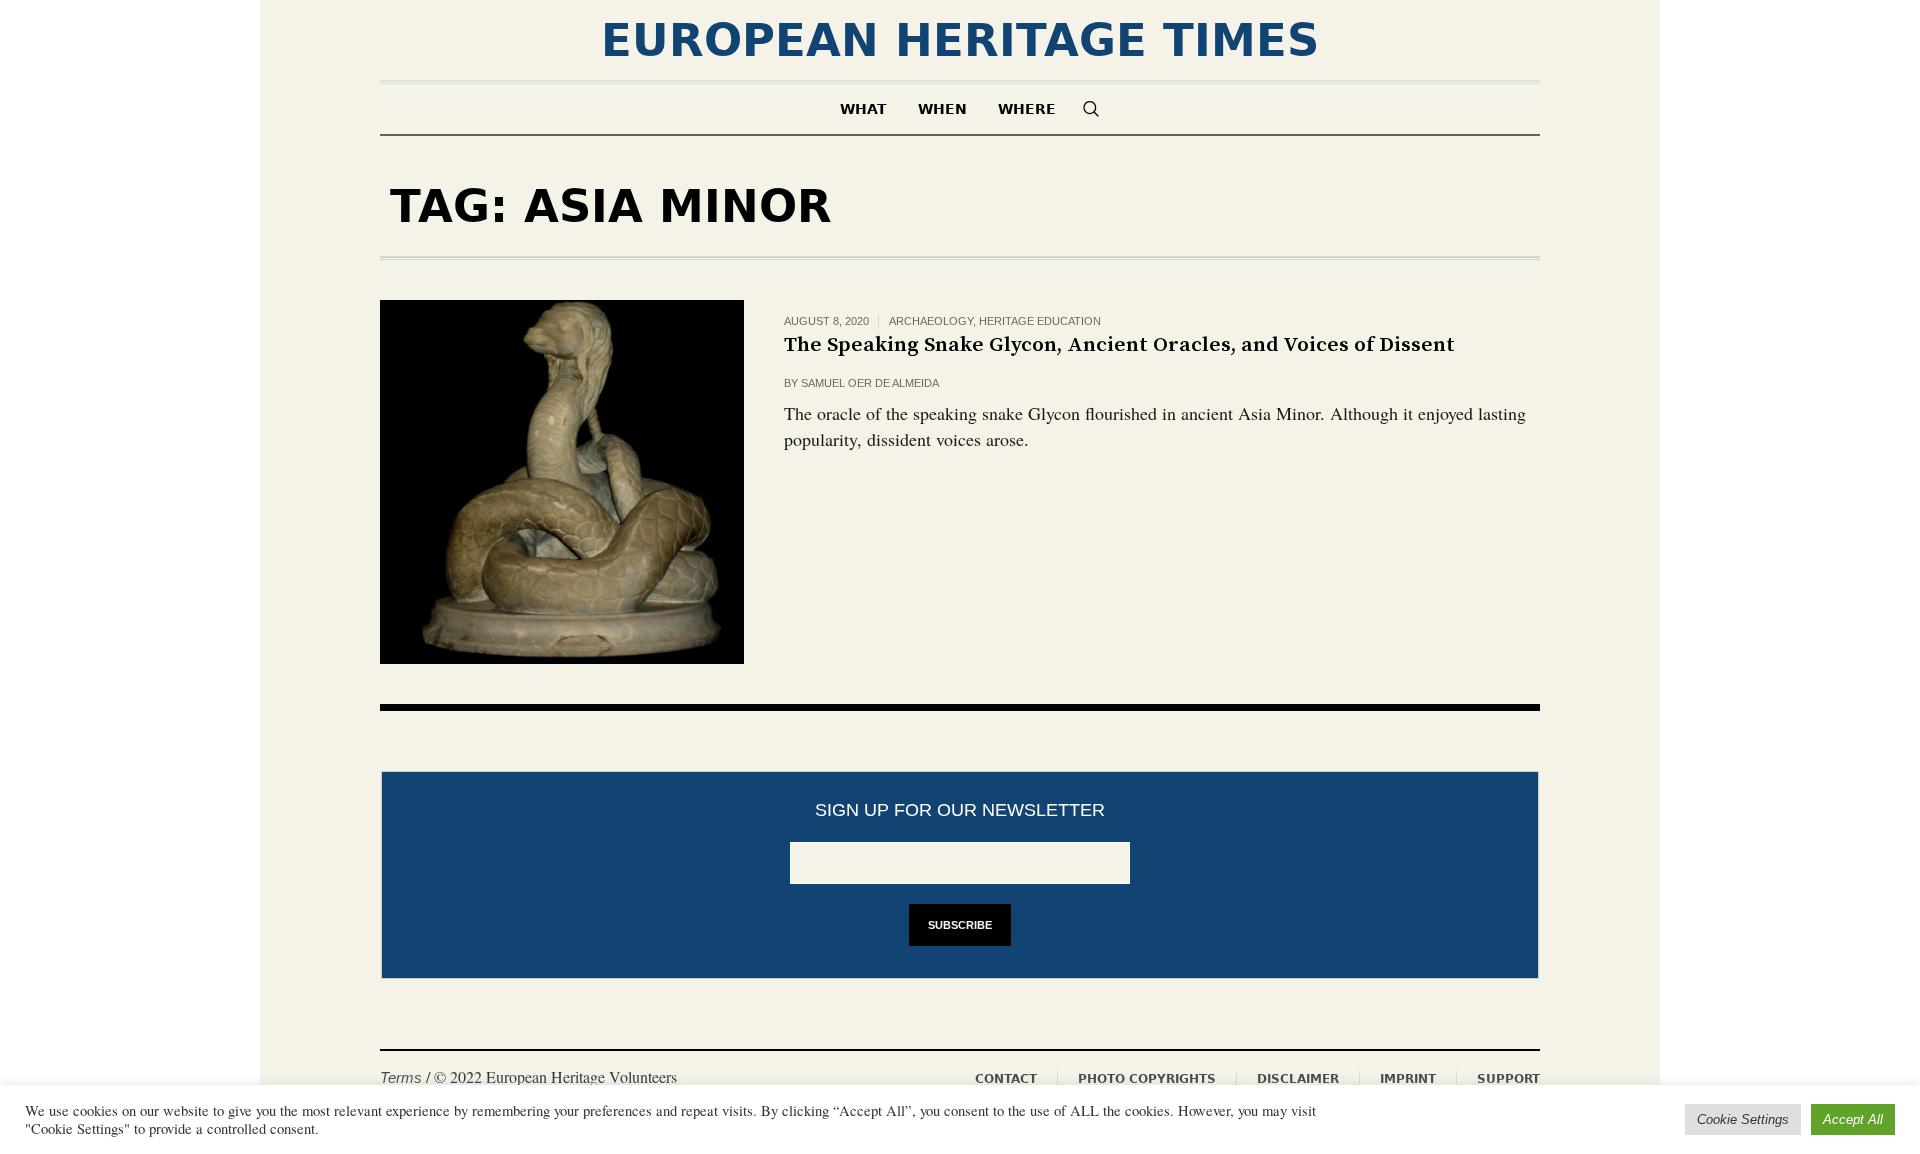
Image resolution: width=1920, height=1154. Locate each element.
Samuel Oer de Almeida (870, 383)
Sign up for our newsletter (960, 810)
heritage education (1040, 321)
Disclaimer (1298, 1079)
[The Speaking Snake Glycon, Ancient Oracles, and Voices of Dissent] (562, 482)
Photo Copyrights (1147, 1079)
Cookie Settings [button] (1743, 1119)
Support (1508, 1079)
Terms (401, 1077)
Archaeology (931, 321)
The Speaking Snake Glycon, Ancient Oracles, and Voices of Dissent (1119, 345)
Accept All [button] (1853, 1119)
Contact (1006, 1079)
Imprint (1408, 1079)
